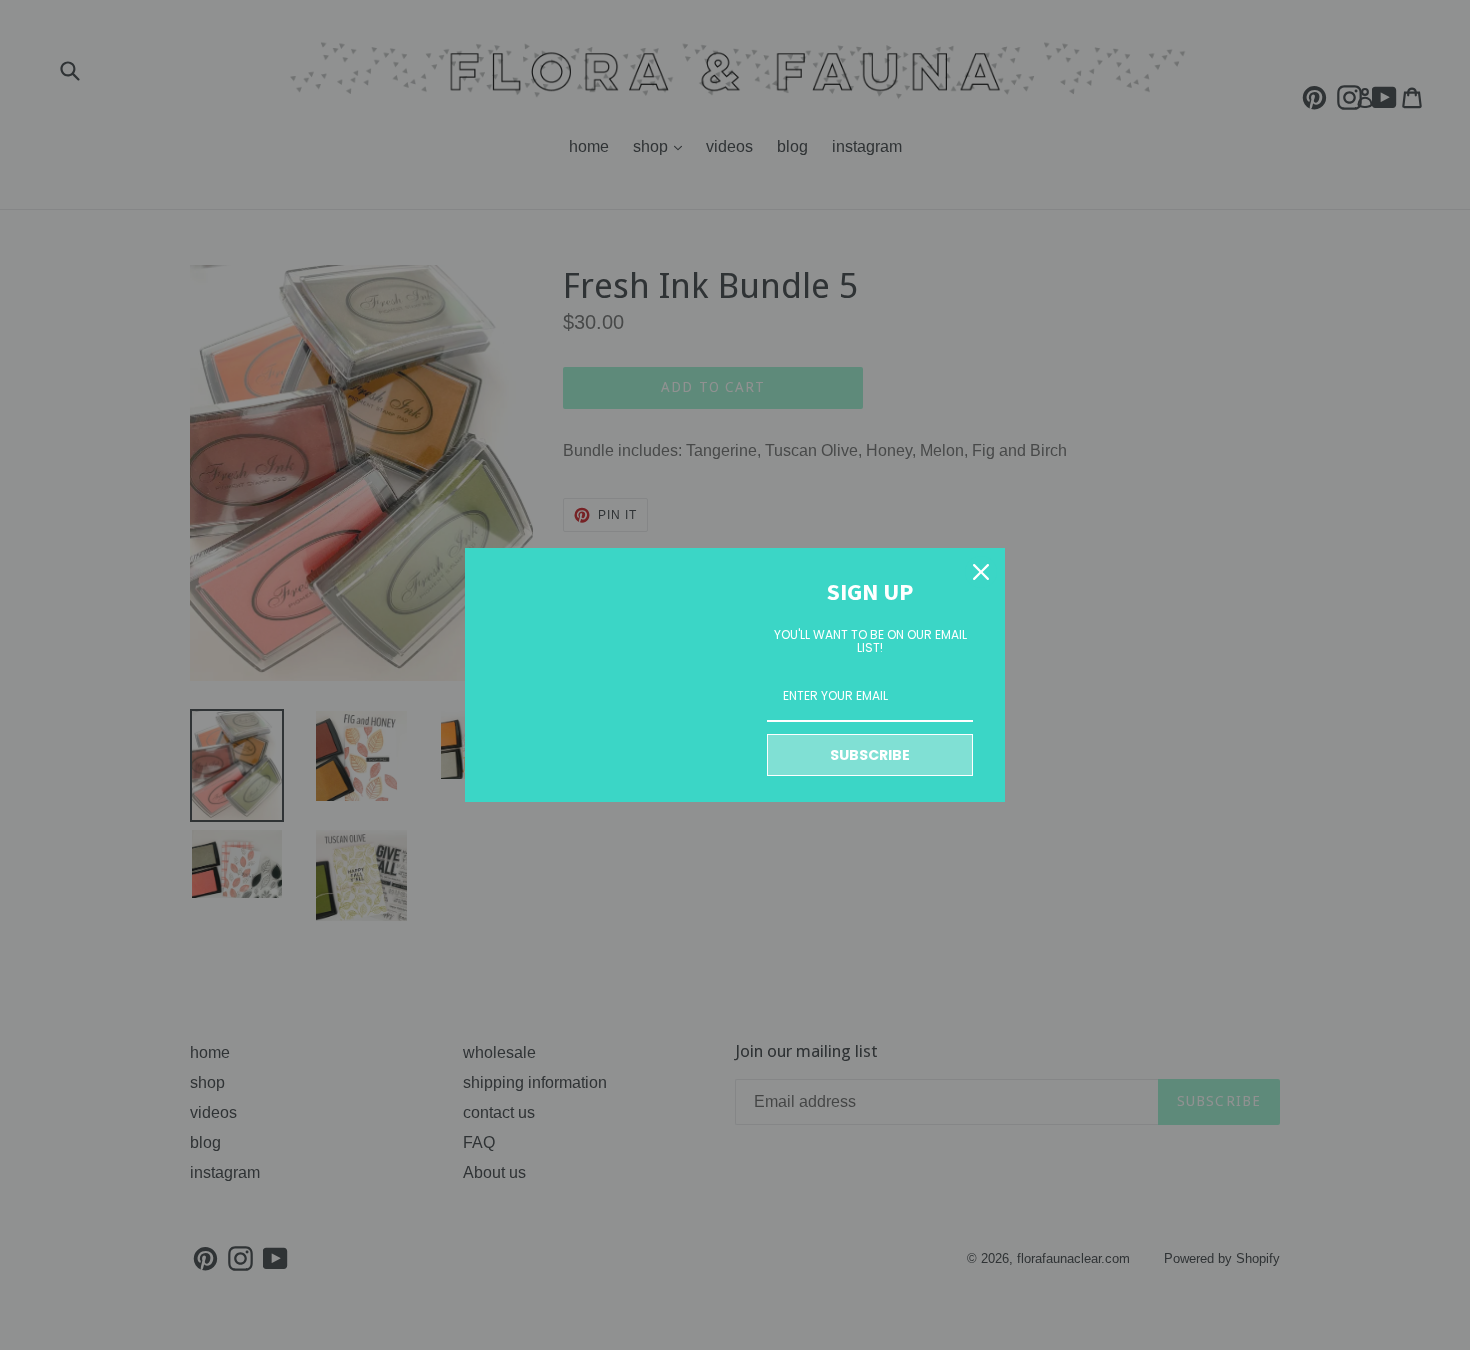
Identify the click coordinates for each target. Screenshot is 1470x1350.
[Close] (981, 572)
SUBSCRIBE (870, 755)
